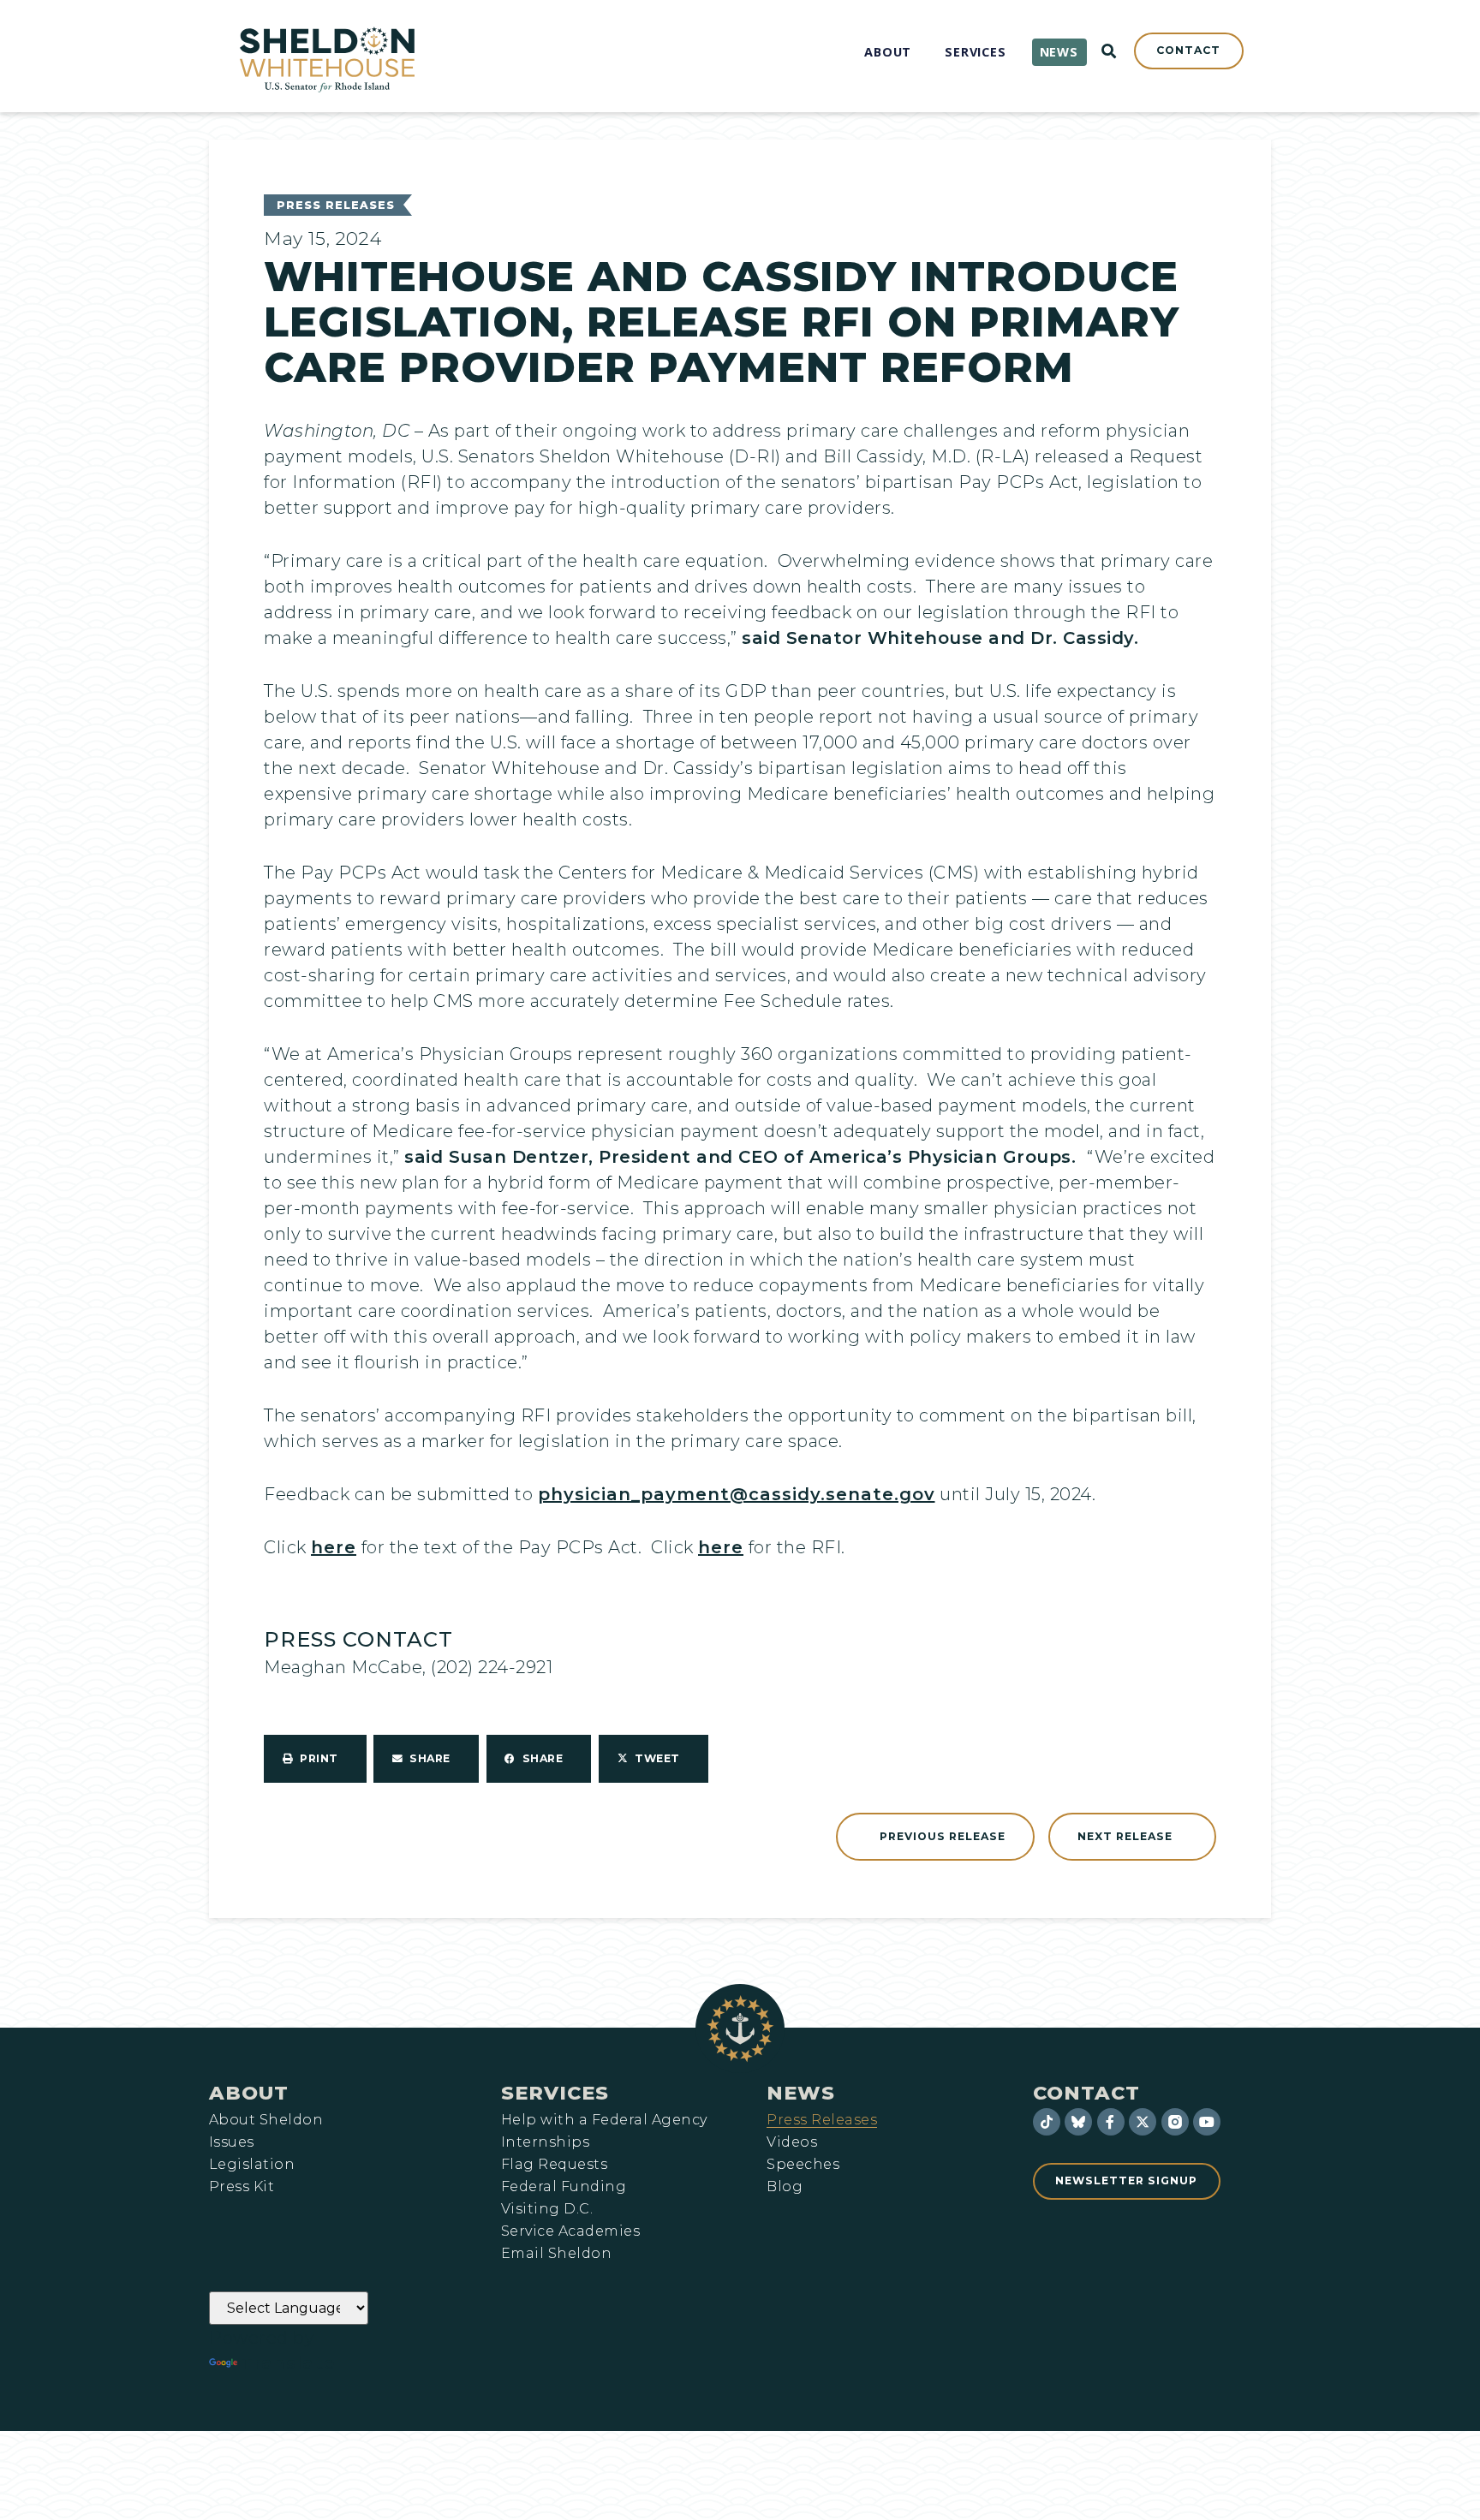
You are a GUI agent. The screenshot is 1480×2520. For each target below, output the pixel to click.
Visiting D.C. (547, 2209)
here (334, 1547)
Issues (232, 2142)
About (249, 2093)
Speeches (803, 2165)
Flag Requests (554, 2165)
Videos (792, 2142)
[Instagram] (1175, 2122)
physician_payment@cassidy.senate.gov (737, 1494)
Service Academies (570, 2231)
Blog (785, 2187)
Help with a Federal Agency (604, 2120)
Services (555, 2093)
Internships (545, 2142)
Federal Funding (564, 2187)
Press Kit (242, 2187)
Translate (288, 2363)
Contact (1086, 2093)
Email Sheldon (556, 2254)
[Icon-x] (1143, 2122)
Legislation (252, 2165)
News (801, 2093)
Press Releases (336, 205)
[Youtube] (1207, 2122)
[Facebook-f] (1111, 2122)
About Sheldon (266, 2120)
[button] (315, 1759)
